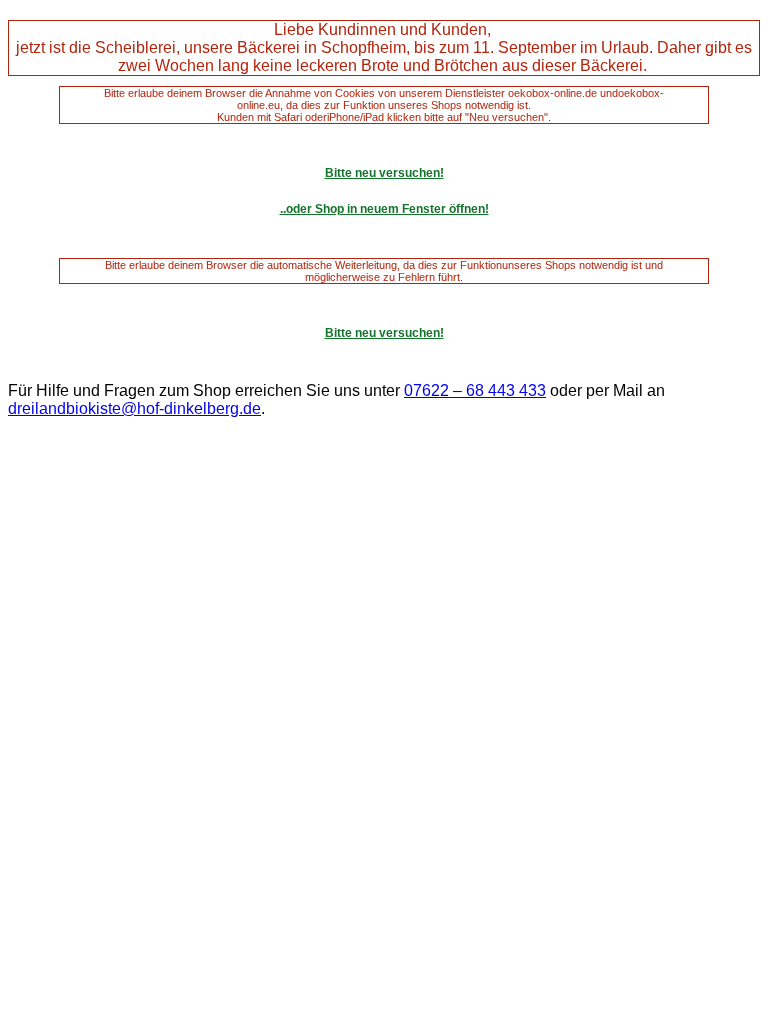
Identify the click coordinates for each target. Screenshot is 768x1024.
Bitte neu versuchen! (384, 173)
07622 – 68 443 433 (475, 390)
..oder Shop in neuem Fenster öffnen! (384, 209)
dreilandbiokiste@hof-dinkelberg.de (134, 408)
